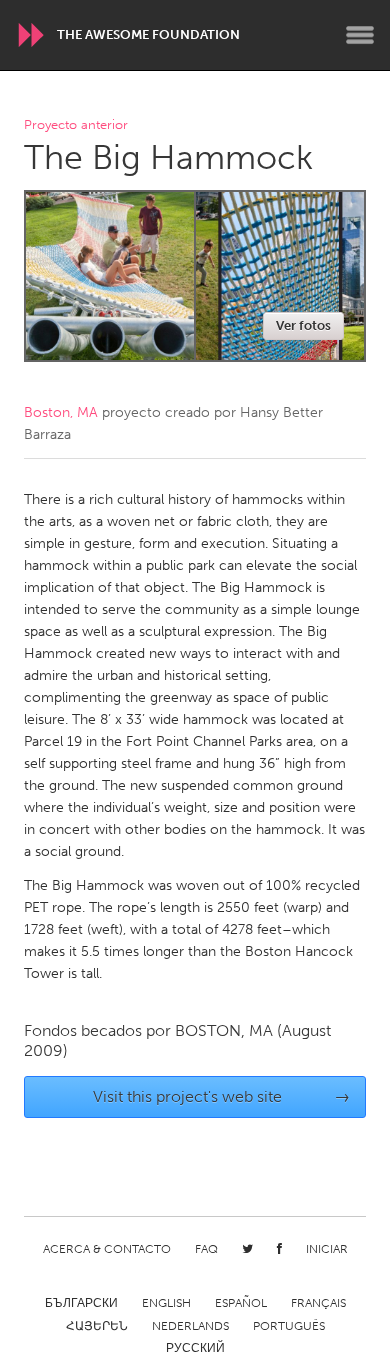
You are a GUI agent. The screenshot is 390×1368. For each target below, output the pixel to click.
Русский (195, 1348)
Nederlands (190, 1326)
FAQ (206, 1249)
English (166, 1303)
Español (241, 1303)
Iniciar (327, 1249)
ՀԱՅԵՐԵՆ (97, 1326)
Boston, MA (61, 412)
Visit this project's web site (222, 1096)
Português (289, 1326)
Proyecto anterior (76, 125)
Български (81, 1303)
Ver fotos (303, 325)
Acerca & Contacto (107, 1249)
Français (318, 1303)
